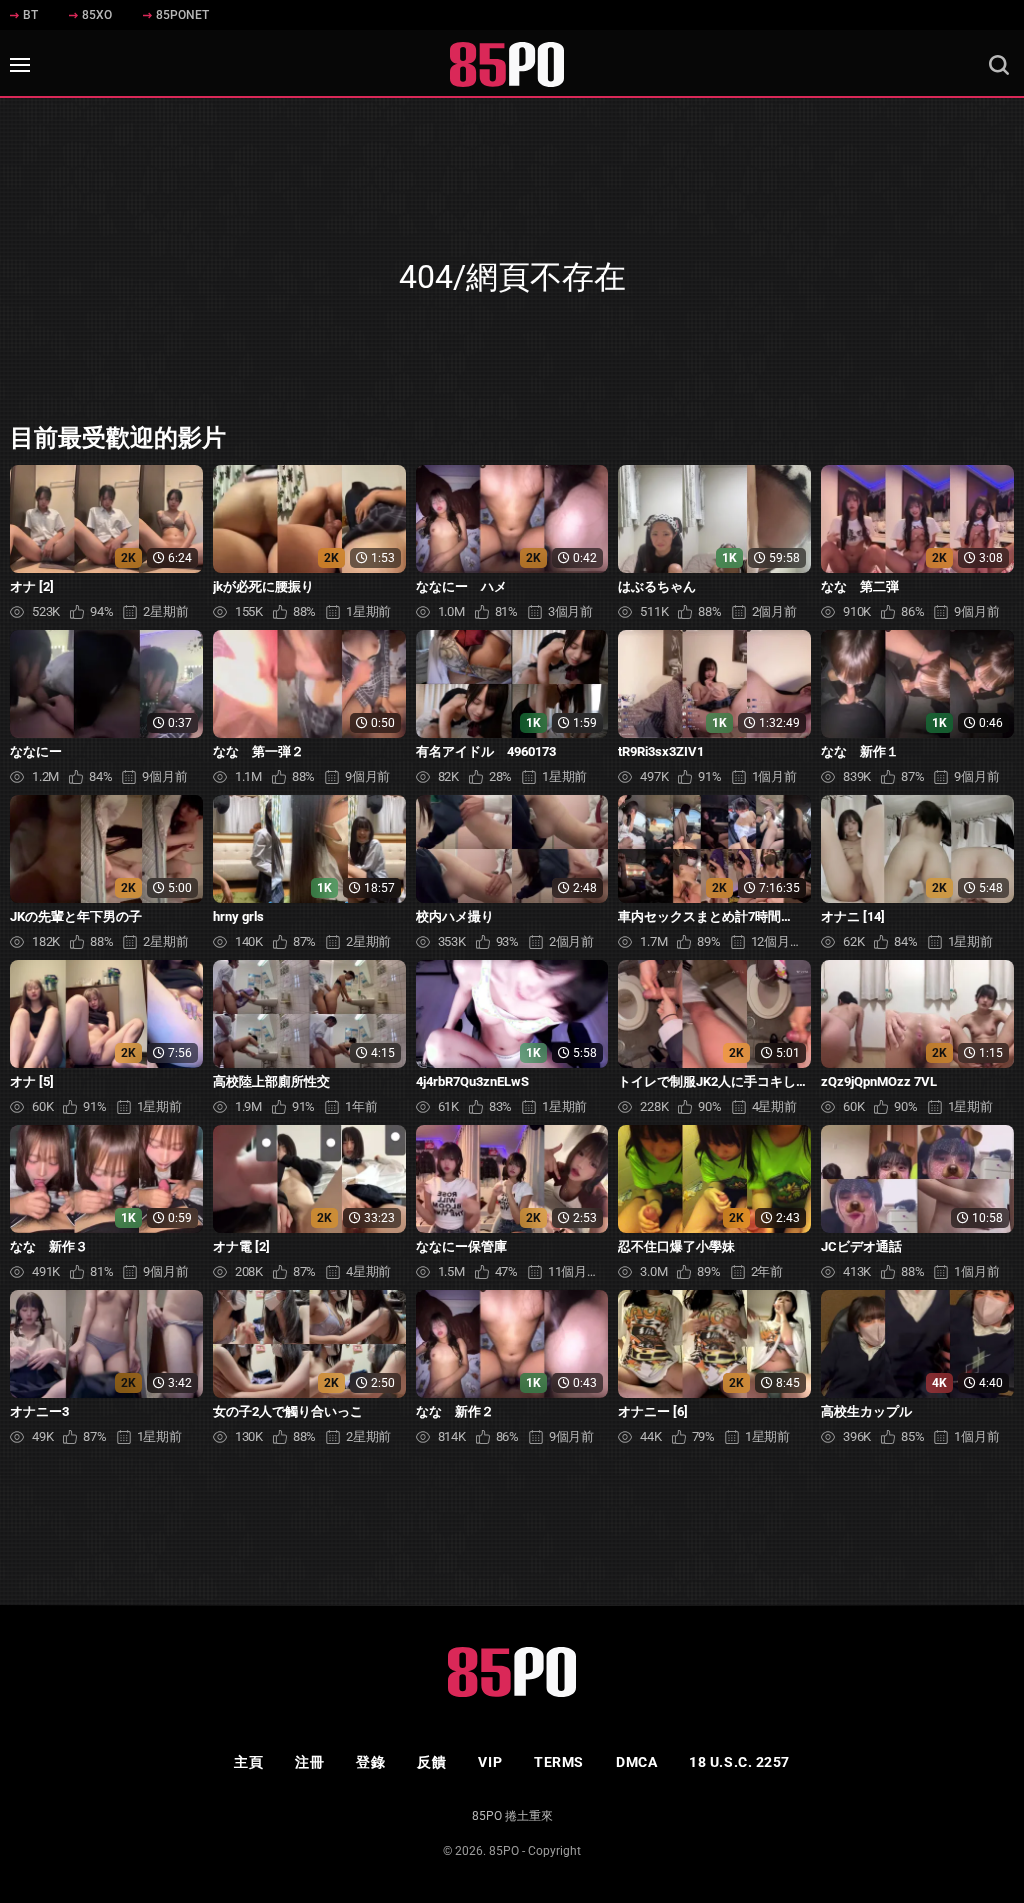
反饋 (431, 1762)
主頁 (248, 1762)
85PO (504, 1851)
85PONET (182, 15)
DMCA (636, 1762)
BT (30, 15)
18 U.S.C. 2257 (739, 1762)
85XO (97, 15)
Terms (559, 1762)
